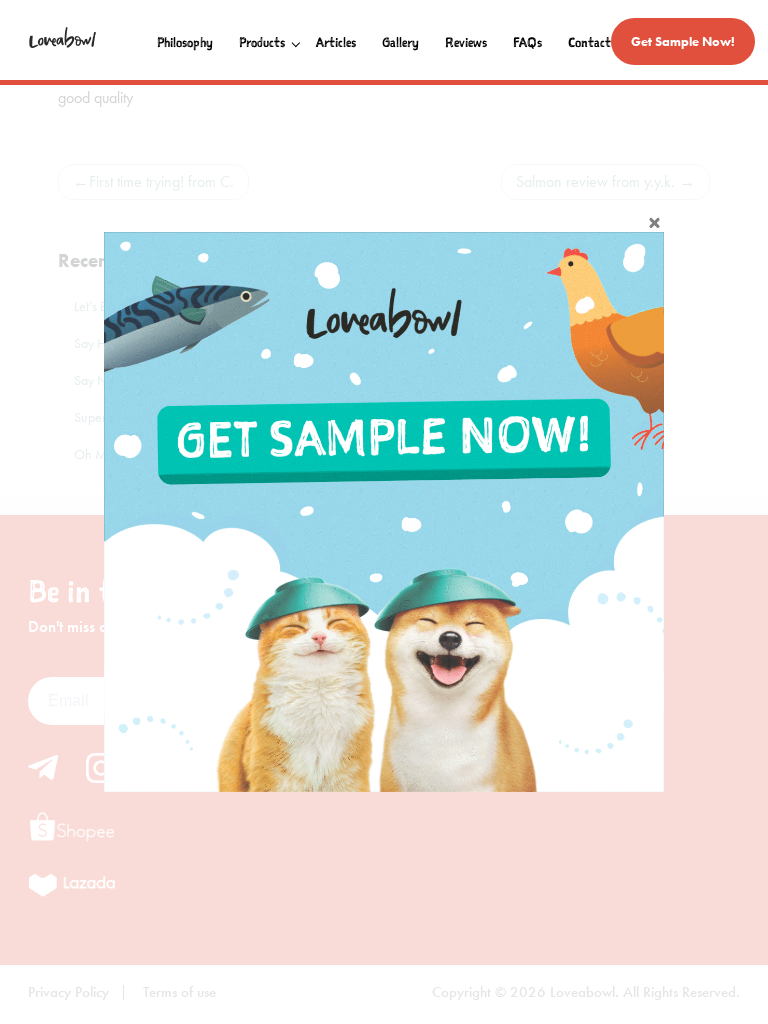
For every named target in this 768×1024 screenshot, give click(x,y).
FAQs (527, 42)
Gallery (400, 42)
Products (262, 42)
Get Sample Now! (683, 41)
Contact (589, 42)
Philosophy (185, 42)
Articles (336, 42)
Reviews (466, 42)
